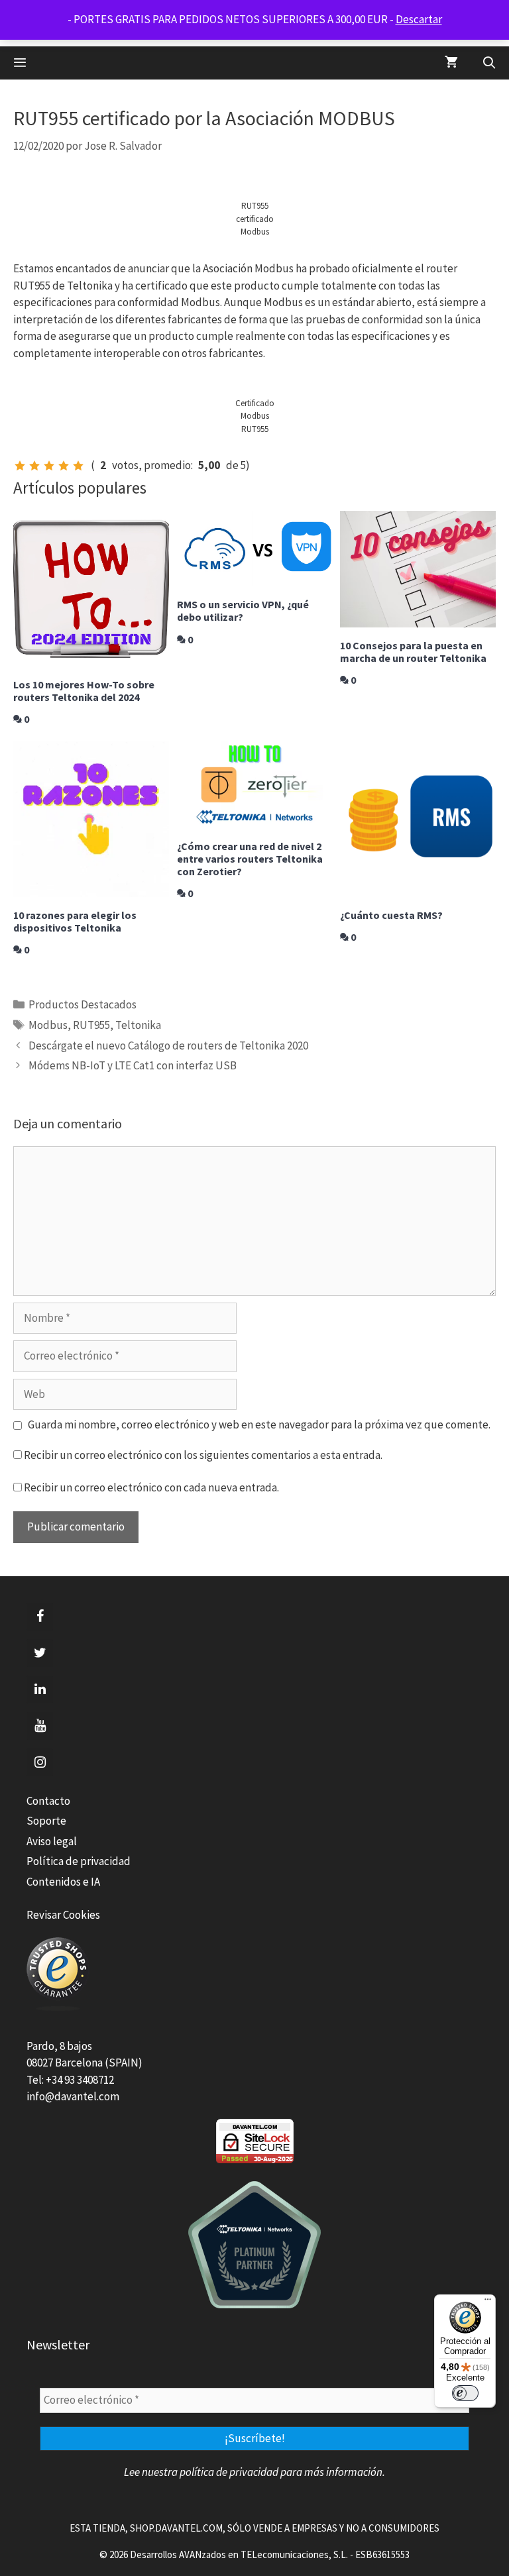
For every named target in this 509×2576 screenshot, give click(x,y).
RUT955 (91, 1025)
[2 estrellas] (34, 466)
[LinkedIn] (40, 1690)
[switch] (465, 2393)
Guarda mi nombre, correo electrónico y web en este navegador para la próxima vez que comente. (259, 1424)
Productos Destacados (83, 1004)
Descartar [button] (419, 19)
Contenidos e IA (63, 1882)
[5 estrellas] (78, 466)
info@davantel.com (73, 2096)
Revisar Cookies (63, 1915)
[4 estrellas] (64, 466)
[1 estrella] (20, 466)
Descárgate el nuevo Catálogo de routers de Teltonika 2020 (168, 1046)
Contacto (48, 1801)
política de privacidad (229, 2472)
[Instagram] (40, 1762)
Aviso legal (52, 1841)
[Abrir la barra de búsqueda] (489, 63)
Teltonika (138, 1025)
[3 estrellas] (49, 466)
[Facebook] (40, 1617)
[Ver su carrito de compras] (451, 63)
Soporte (46, 1821)
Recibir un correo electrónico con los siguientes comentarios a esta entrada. (203, 1455)
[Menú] (488, 2302)
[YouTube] (40, 1726)
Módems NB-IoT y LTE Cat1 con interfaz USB (133, 1065)
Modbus (48, 1025)
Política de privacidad (79, 1861)
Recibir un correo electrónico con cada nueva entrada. (151, 1487)
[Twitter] (40, 1653)
